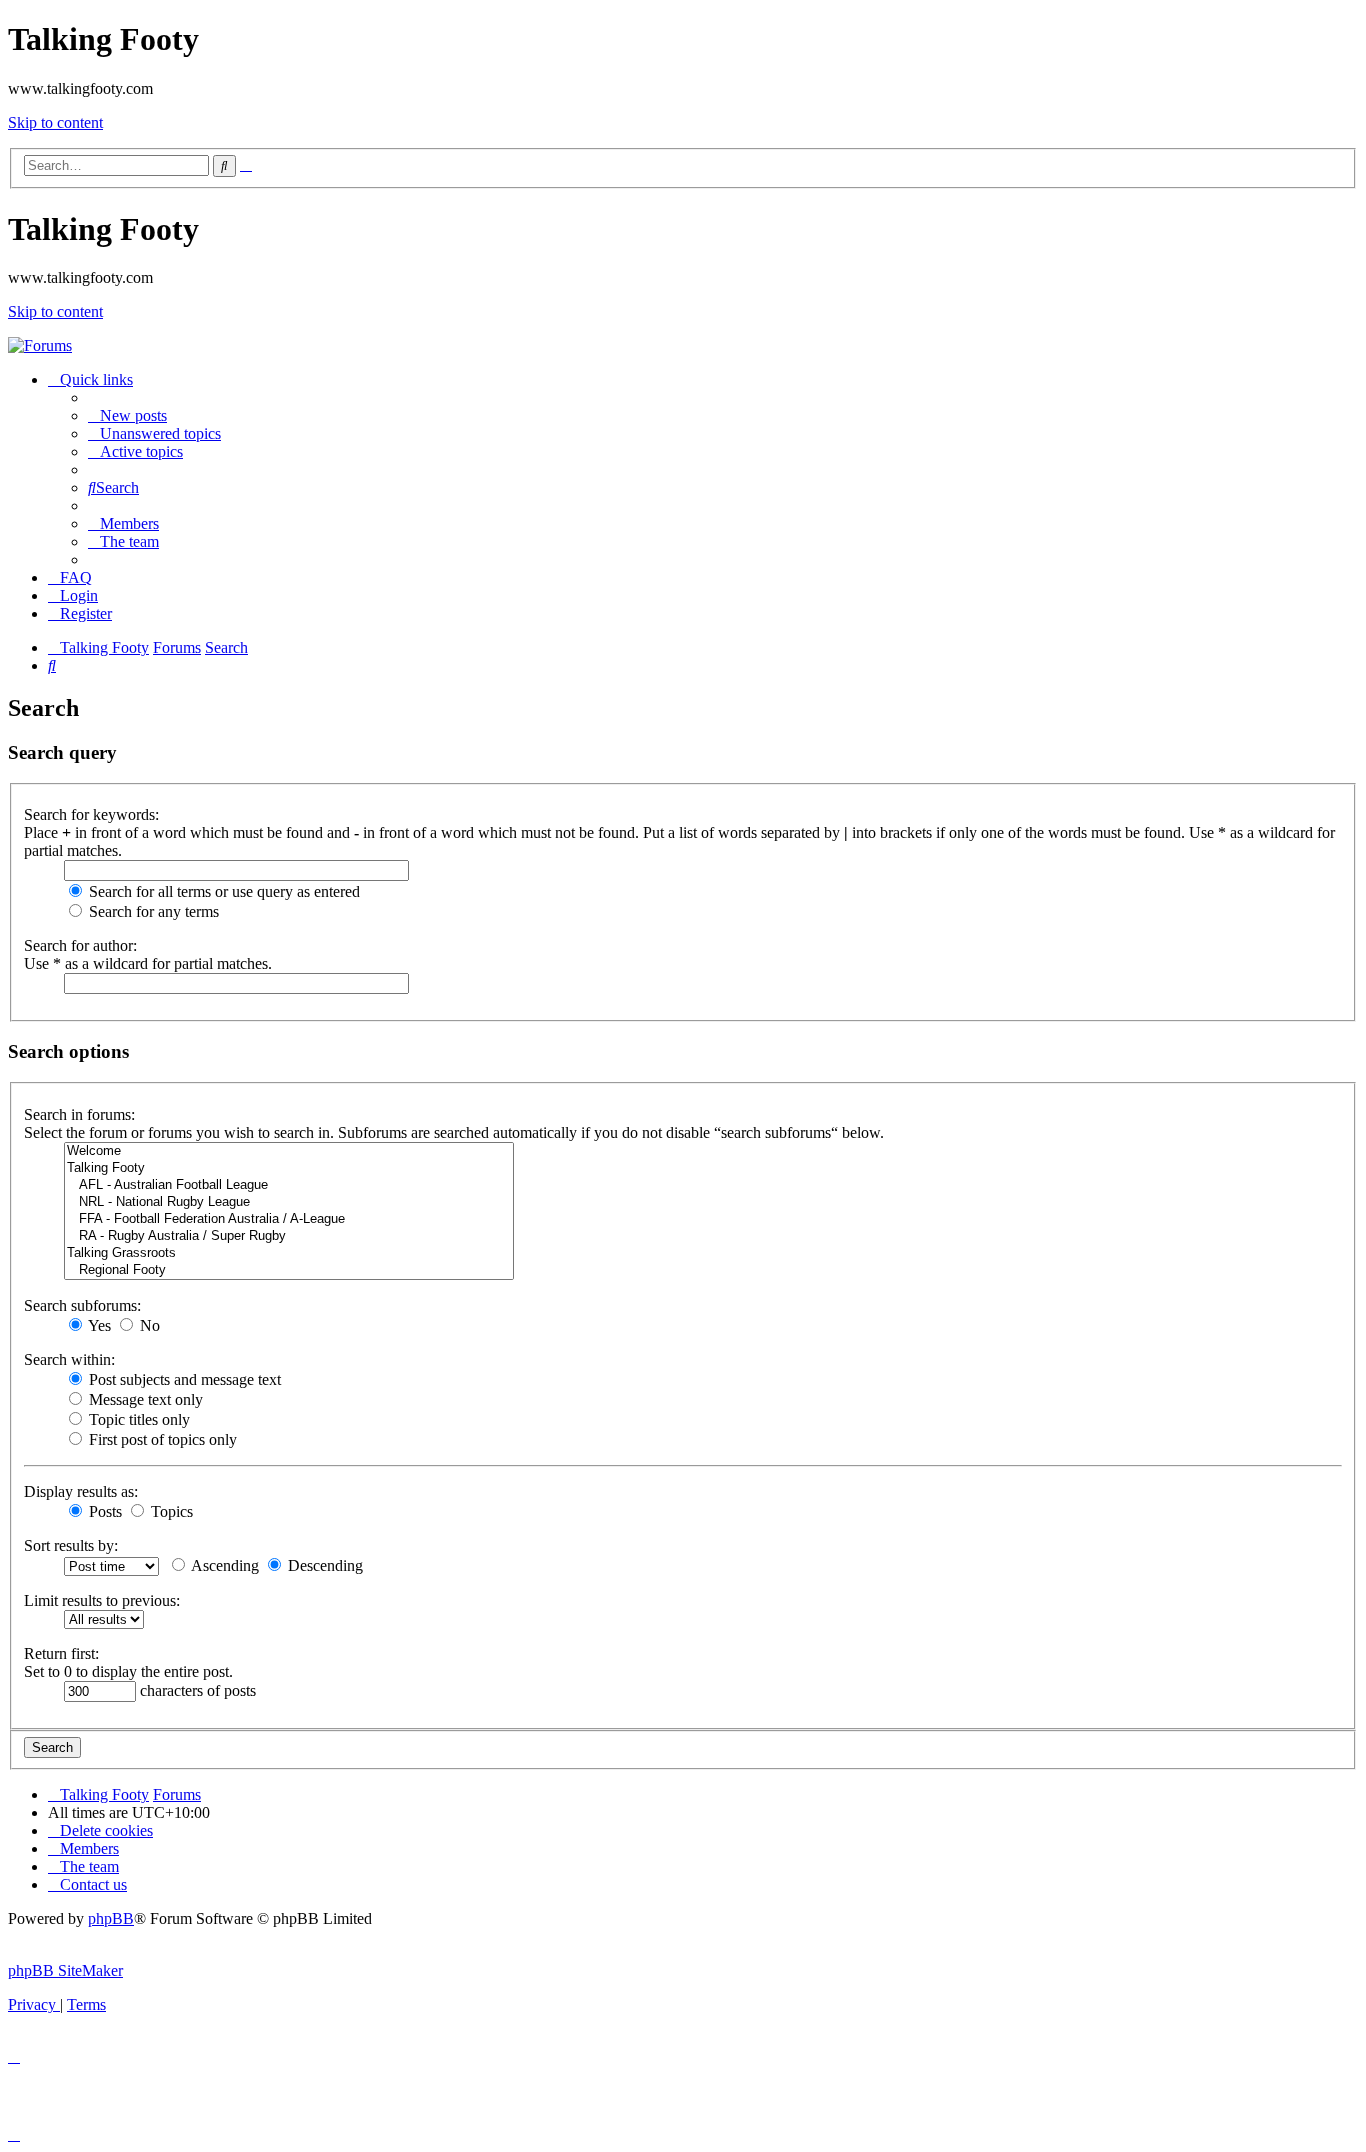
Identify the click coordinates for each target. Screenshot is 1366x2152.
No (148, 1325)
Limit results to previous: (102, 1600)
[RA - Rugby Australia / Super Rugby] (289, 1236)
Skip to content (55, 122)
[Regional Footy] (289, 1270)
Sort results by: (71, 1545)
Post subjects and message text (183, 1379)
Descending (323, 1565)
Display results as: (81, 1491)
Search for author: (80, 945)
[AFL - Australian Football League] (289, 1185)
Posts (103, 1511)
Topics (170, 1511)
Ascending (223, 1565)
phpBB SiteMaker (65, 1970)
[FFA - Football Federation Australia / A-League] (289, 1219)
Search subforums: (82, 1305)
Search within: (69, 1359)
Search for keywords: (91, 814)
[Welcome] (289, 1151)
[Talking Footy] (40, 345)
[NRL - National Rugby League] (289, 1202)
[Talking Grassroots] (289, 1253)
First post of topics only (161, 1439)
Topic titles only (137, 1419)
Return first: (61, 1653)
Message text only (144, 1399)
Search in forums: (79, 1114)
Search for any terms (152, 911)
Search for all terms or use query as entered (222, 891)
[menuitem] (127, 415)
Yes (98, 1325)
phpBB (111, 1918)
